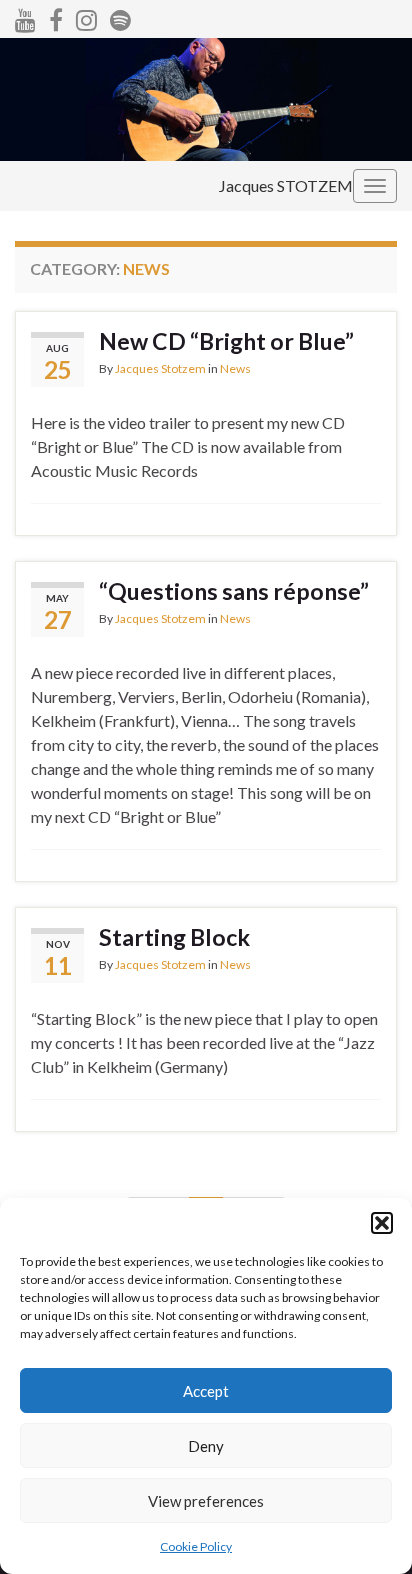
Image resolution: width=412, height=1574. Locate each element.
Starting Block (174, 937)
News (235, 368)
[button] (382, 1223)
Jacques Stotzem (160, 368)
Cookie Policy (196, 1546)
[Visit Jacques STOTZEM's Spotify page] (120, 16)
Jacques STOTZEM (286, 185)
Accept (206, 1391)
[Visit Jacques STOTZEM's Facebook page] (56, 16)
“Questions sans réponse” (234, 591)
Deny (206, 1446)
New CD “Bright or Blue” (226, 341)
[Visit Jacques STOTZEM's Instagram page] (86, 16)
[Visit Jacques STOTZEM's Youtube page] (25, 16)
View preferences (206, 1501)
